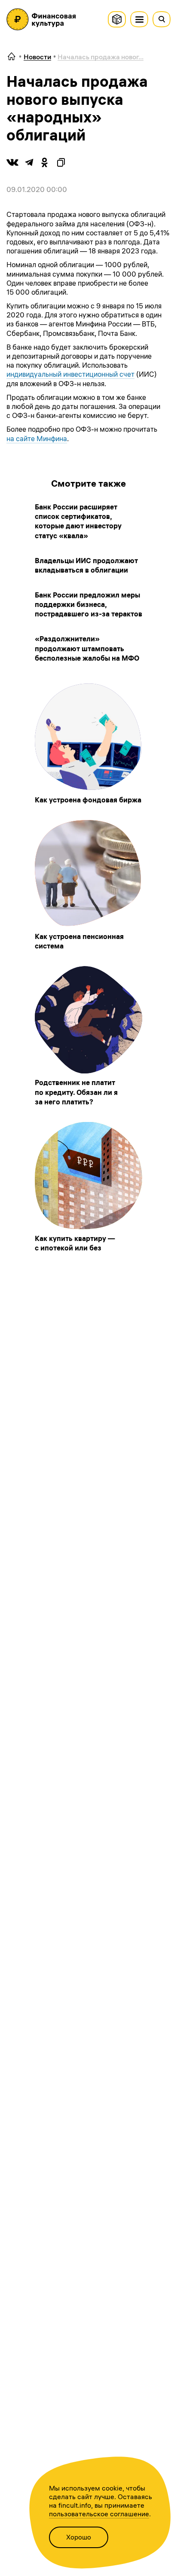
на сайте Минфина (37, 439)
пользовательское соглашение (99, 2514)
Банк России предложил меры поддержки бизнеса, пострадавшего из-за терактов (88, 604)
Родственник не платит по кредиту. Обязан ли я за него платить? (76, 1092)
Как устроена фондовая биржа (88, 800)
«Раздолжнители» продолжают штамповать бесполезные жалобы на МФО (87, 648)
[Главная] (12, 57)
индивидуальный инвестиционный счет (70, 374)
